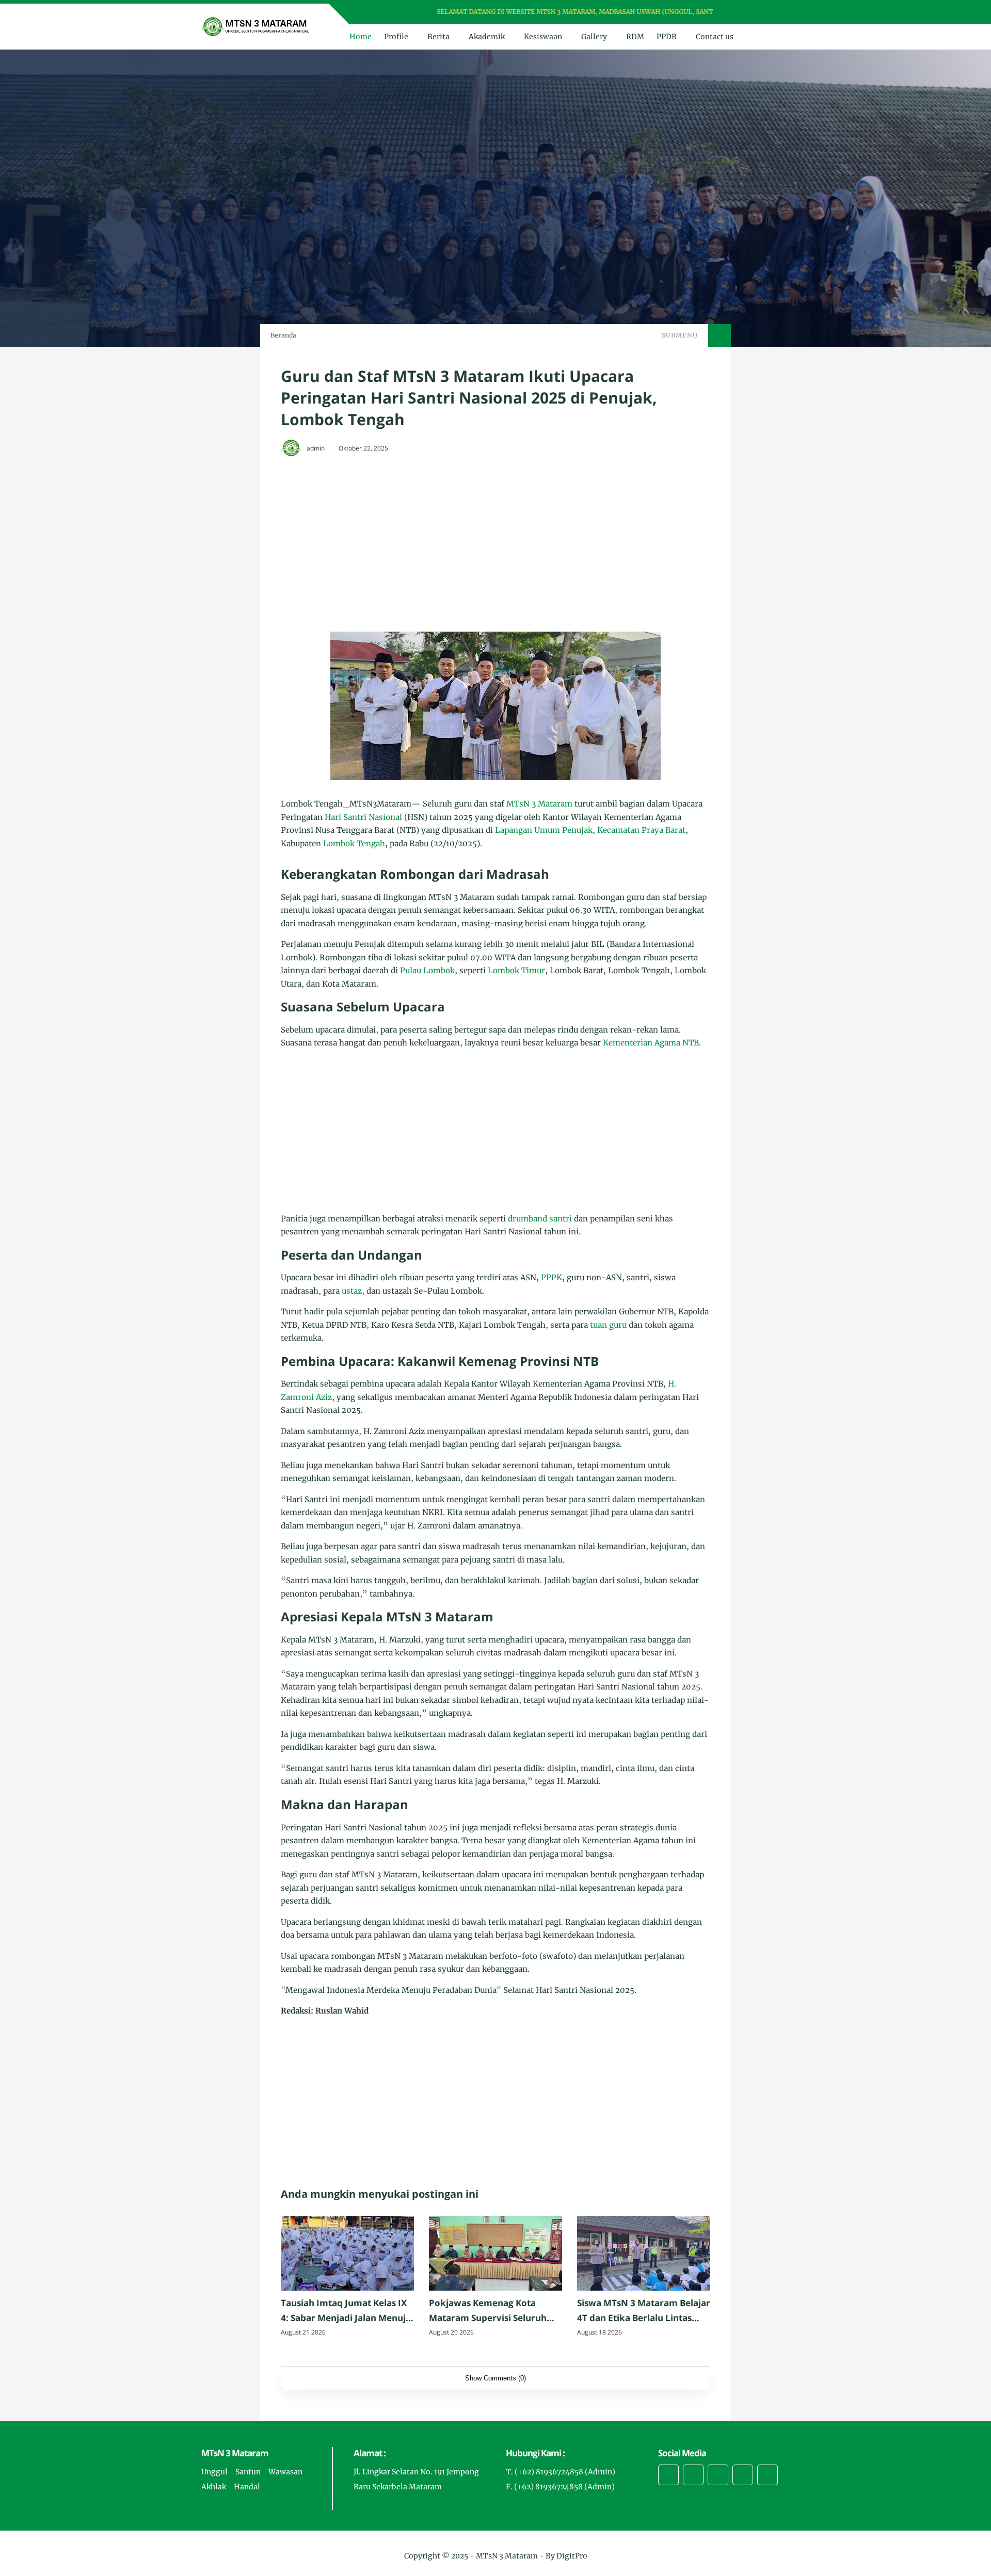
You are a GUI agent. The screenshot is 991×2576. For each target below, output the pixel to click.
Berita (438, 37)
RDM (635, 37)
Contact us (715, 37)
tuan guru (608, 1325)
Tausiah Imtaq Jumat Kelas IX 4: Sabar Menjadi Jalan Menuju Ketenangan (346, 2311)
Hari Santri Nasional (363, 817)
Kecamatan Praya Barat (641, 830)
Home (361, 37)
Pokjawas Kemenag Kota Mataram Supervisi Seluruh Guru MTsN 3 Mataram (488, 2311)
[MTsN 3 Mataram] (256, 26)
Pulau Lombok (427, 970)
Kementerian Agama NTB (651, 1043)
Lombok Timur (516, 970)
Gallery (594, 37)
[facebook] (739, 12)
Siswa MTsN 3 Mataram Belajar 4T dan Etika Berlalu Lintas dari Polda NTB (644, 2311)
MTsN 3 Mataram (539, 804)
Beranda (283, 335)
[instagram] (766, 12)
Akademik (487, 37)
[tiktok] (743, 2475)
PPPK (552, 1277)
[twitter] (752, 12)
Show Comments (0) (495, 2378)
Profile (396, 37)
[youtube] (779, 12)
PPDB (667, 37)
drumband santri (540, 1219)
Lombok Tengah (354, 843)
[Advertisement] (495, 541)
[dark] (781, 37)
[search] (764, 37)
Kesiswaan (543, 37)
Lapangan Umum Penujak (544, 830)
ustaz (352, 1291)
